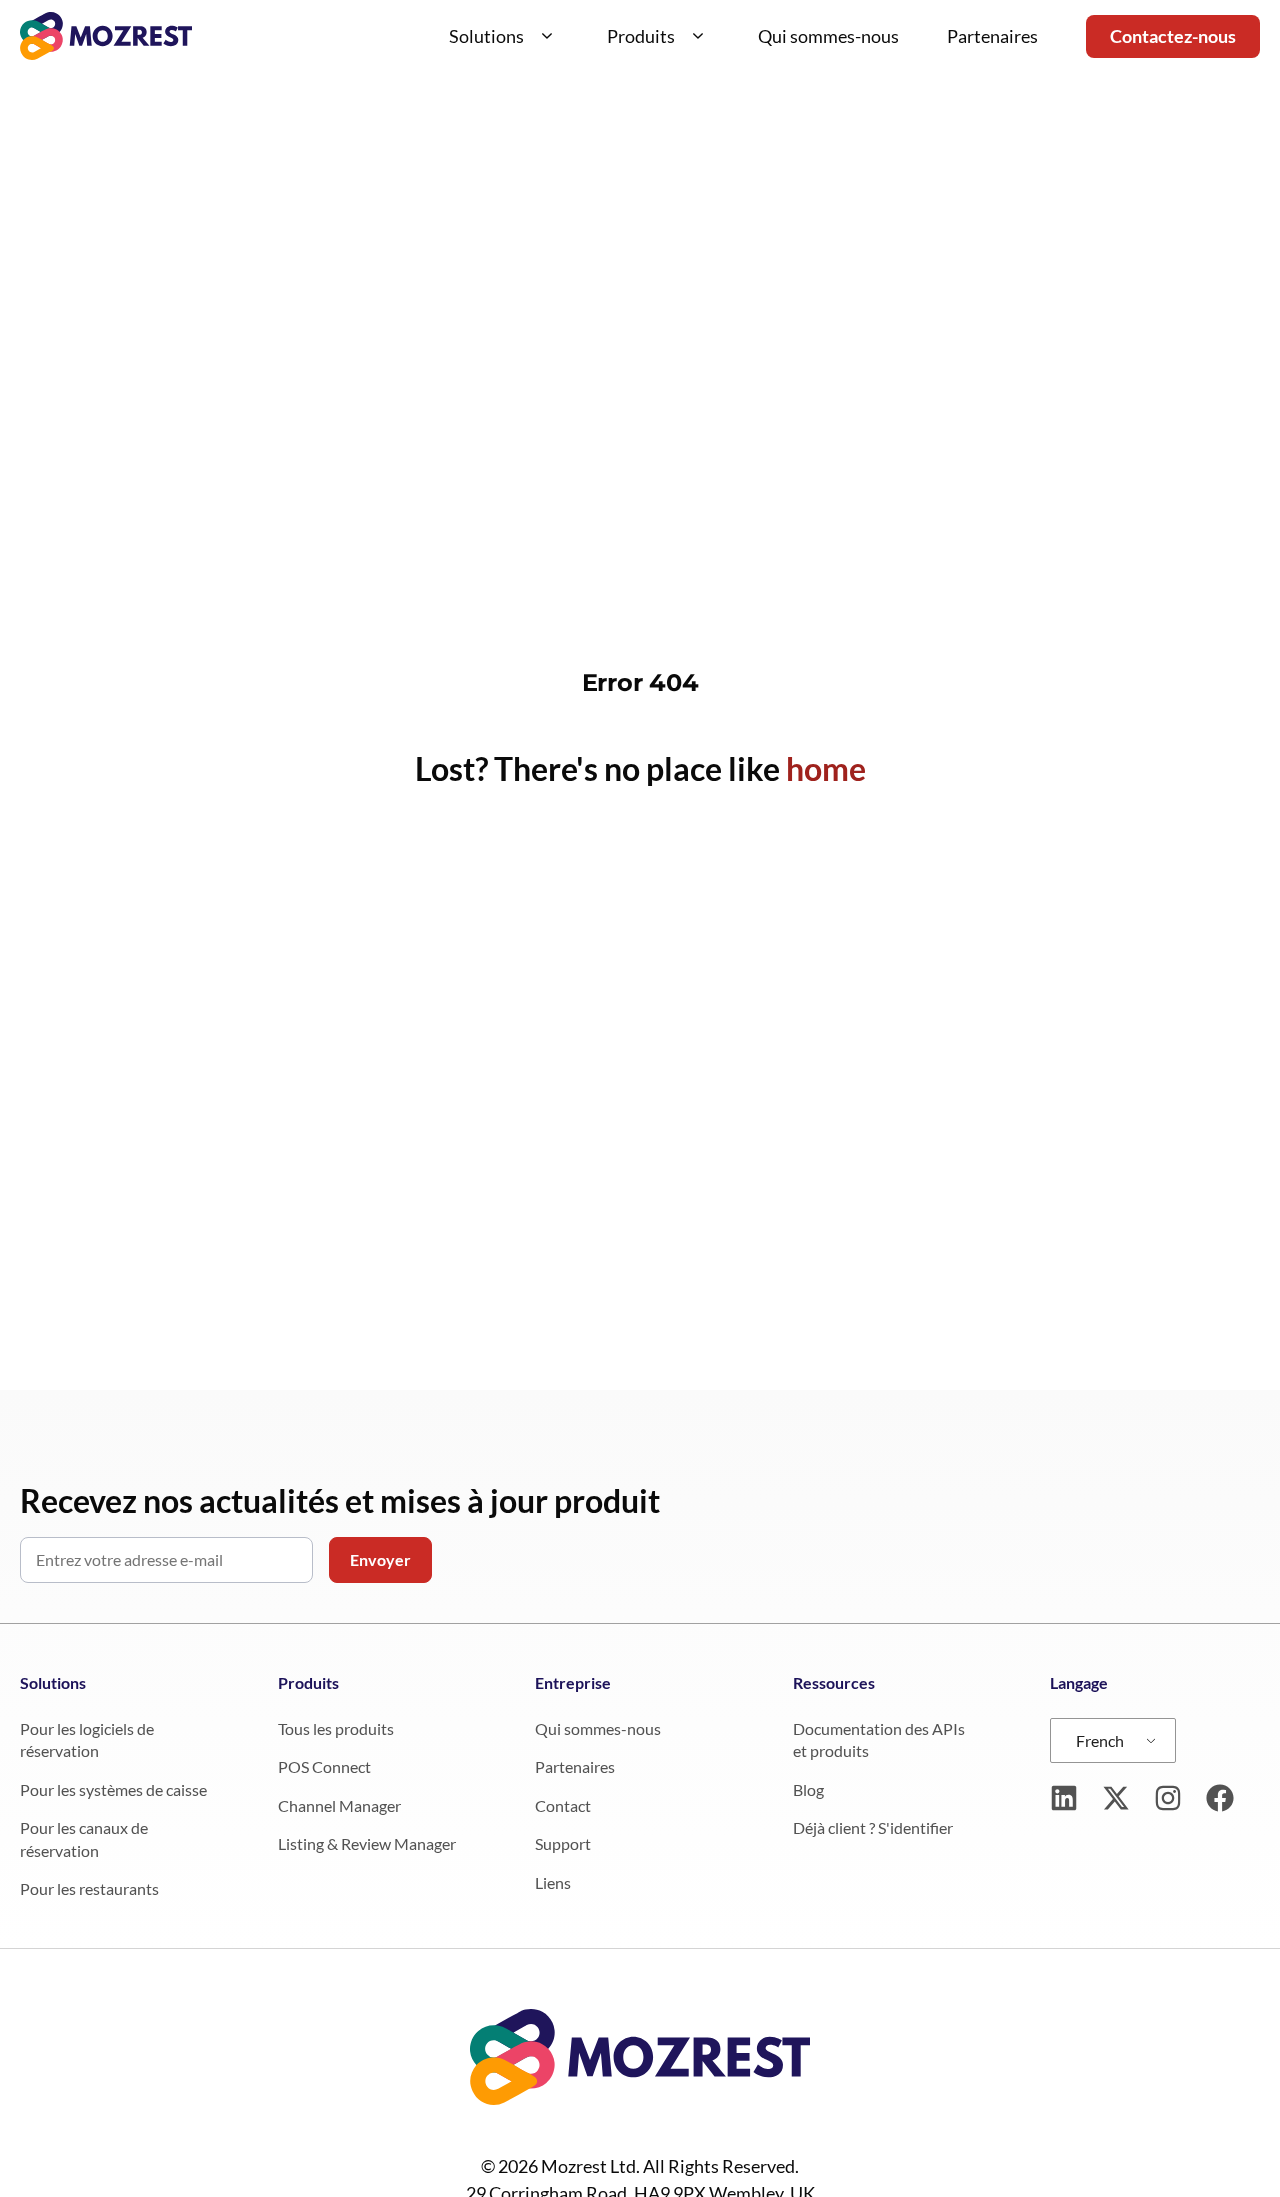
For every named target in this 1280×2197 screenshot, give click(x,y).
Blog (808, 1789)
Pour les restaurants (89, 1888)
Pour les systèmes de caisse (113, 1789)
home (826, 768)
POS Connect (324, 1766)
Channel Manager (339, 1805)
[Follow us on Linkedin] (1064, 1798)
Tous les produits (336, 1728)
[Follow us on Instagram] (1168, 1798)
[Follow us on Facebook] (1220, 1798)
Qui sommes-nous (828, 36)
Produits (641, 36)
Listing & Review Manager (367, 1843)
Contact (563, 1805)
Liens (553, 1882)
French (1100, 1740)
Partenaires (992, 36)
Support (563, 1843)
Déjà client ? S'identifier (873, 1827)
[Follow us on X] (1116, 1798)
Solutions (486, 36)
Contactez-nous (1173, 36)
